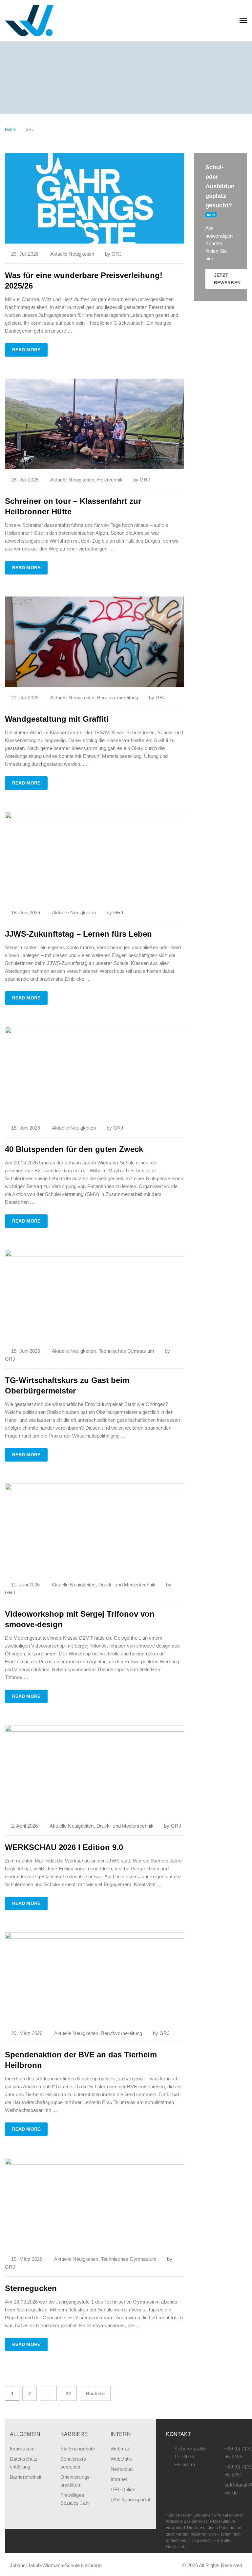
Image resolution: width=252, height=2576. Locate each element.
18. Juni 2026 (26, 913)
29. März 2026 (27, 2033)
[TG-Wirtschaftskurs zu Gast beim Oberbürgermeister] (94, 1295)
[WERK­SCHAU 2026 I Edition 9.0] (94, 1770)
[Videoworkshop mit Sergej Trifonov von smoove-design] (94, 1528)
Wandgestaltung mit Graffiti (57, 719)
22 (68, 2393)
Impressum (22, 2449)
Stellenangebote (78, 2449)
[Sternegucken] (94, 2203)
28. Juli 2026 (25, 480)
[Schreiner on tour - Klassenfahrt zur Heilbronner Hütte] (94, 423)
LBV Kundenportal (130, 2500)
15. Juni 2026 (26, 1351)
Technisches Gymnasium (126, 1351)
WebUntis (121, 2459)
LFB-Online (123, 2489)
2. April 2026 (24, 1826)
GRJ (117, 254)
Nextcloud (122, 2469)
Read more (26, 350)
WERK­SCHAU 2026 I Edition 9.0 (64, 1847)
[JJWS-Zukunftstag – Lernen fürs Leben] (94, 857)
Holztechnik (110, 480)
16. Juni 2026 (26, 1128)
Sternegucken (31, 2288)
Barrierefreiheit (26, 2477)
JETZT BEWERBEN (227, 279)
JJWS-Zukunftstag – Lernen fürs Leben (78, 934)
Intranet (119, 2479)
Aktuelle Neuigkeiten (72, 254)
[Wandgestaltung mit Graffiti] (94, 641)
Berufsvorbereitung (118, 698)
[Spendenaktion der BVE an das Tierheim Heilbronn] (94, 1977)
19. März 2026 (27, 2259)
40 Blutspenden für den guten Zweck (74, 1149)
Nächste (95, 2393)
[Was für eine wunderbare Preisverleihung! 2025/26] (94, 198)
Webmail (120, 2449)
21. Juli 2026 (25, 698)
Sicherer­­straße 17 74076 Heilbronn (190, 2457)
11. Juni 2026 (25, 1585)
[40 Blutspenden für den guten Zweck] (94, 1072)
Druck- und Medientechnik (127, 1585)
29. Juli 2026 (25, 254)
